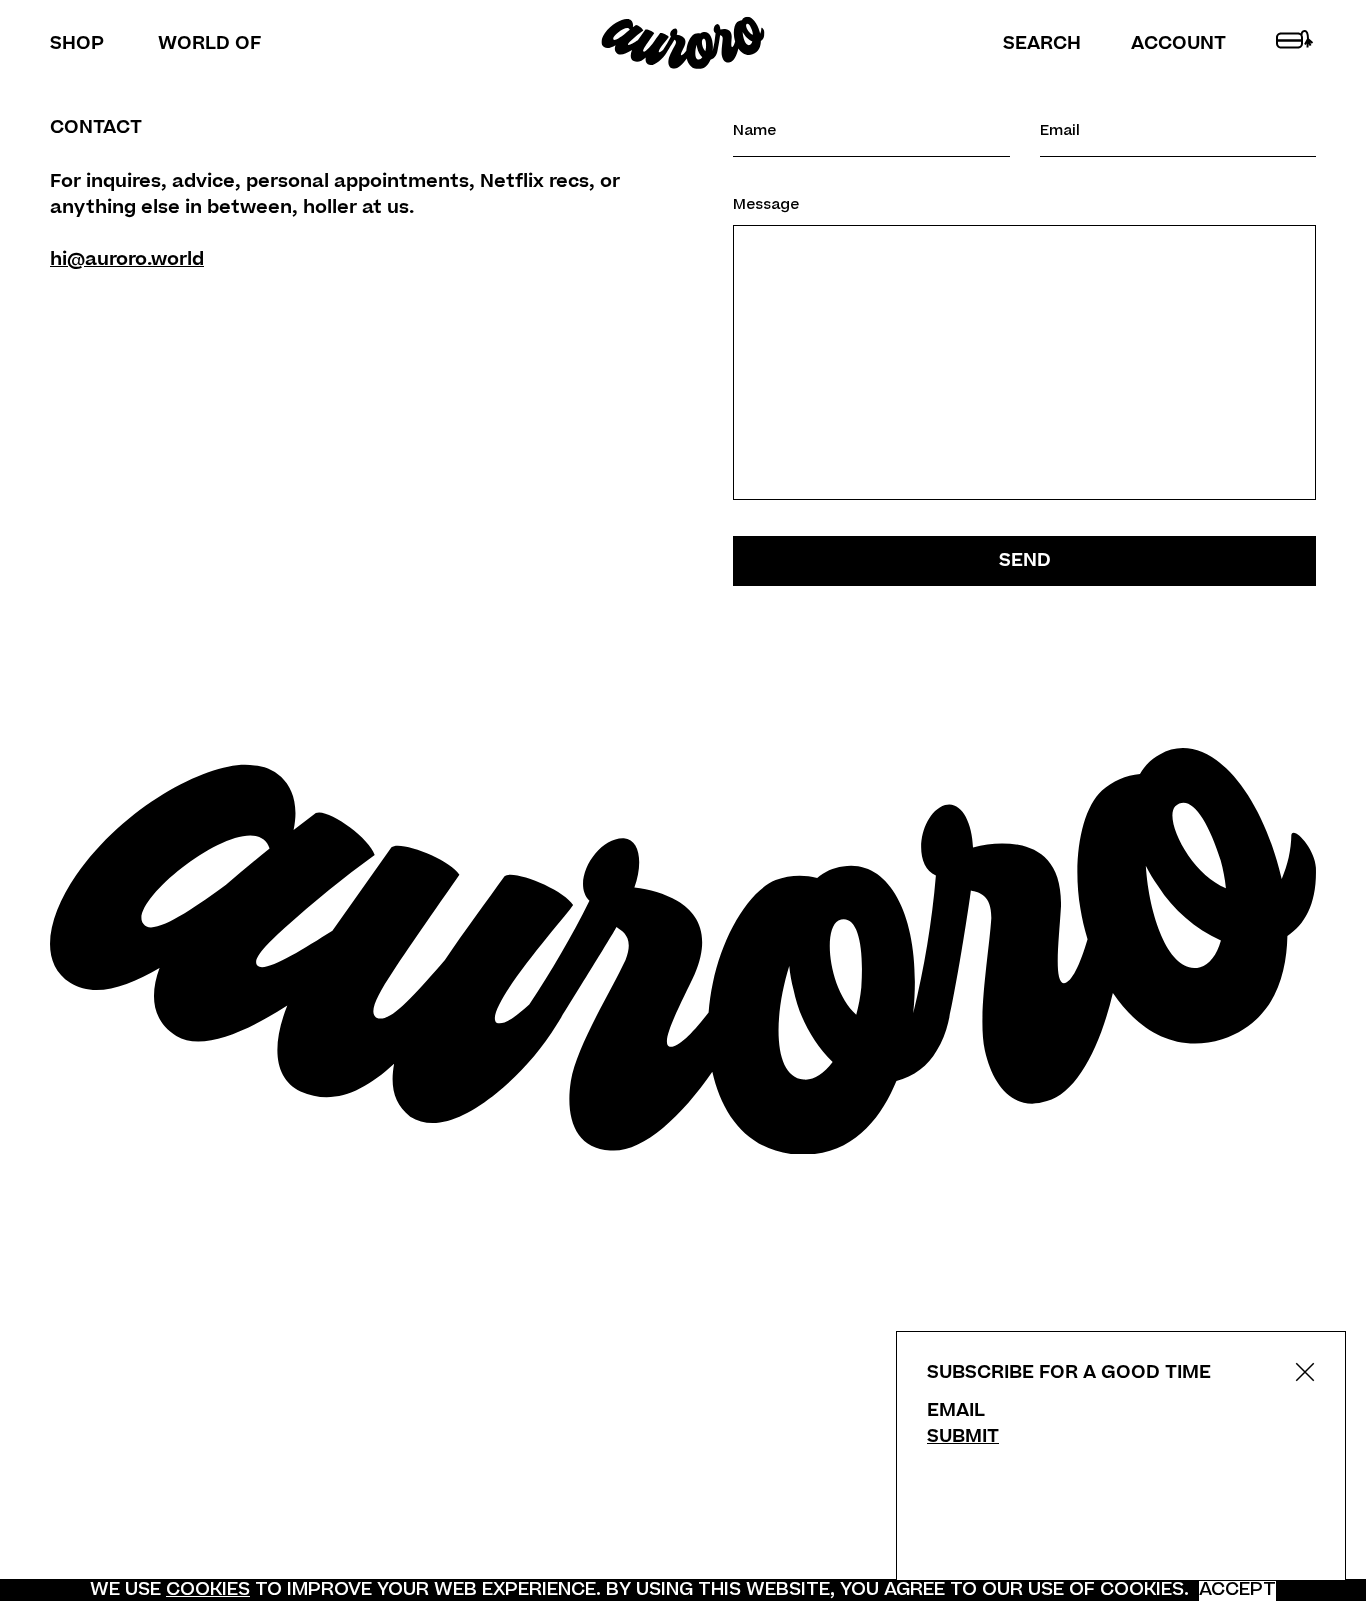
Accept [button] (1237, 1590)
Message (766, 205)
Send (1025, 560)
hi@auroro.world (127, 259)
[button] (1042, 43)
